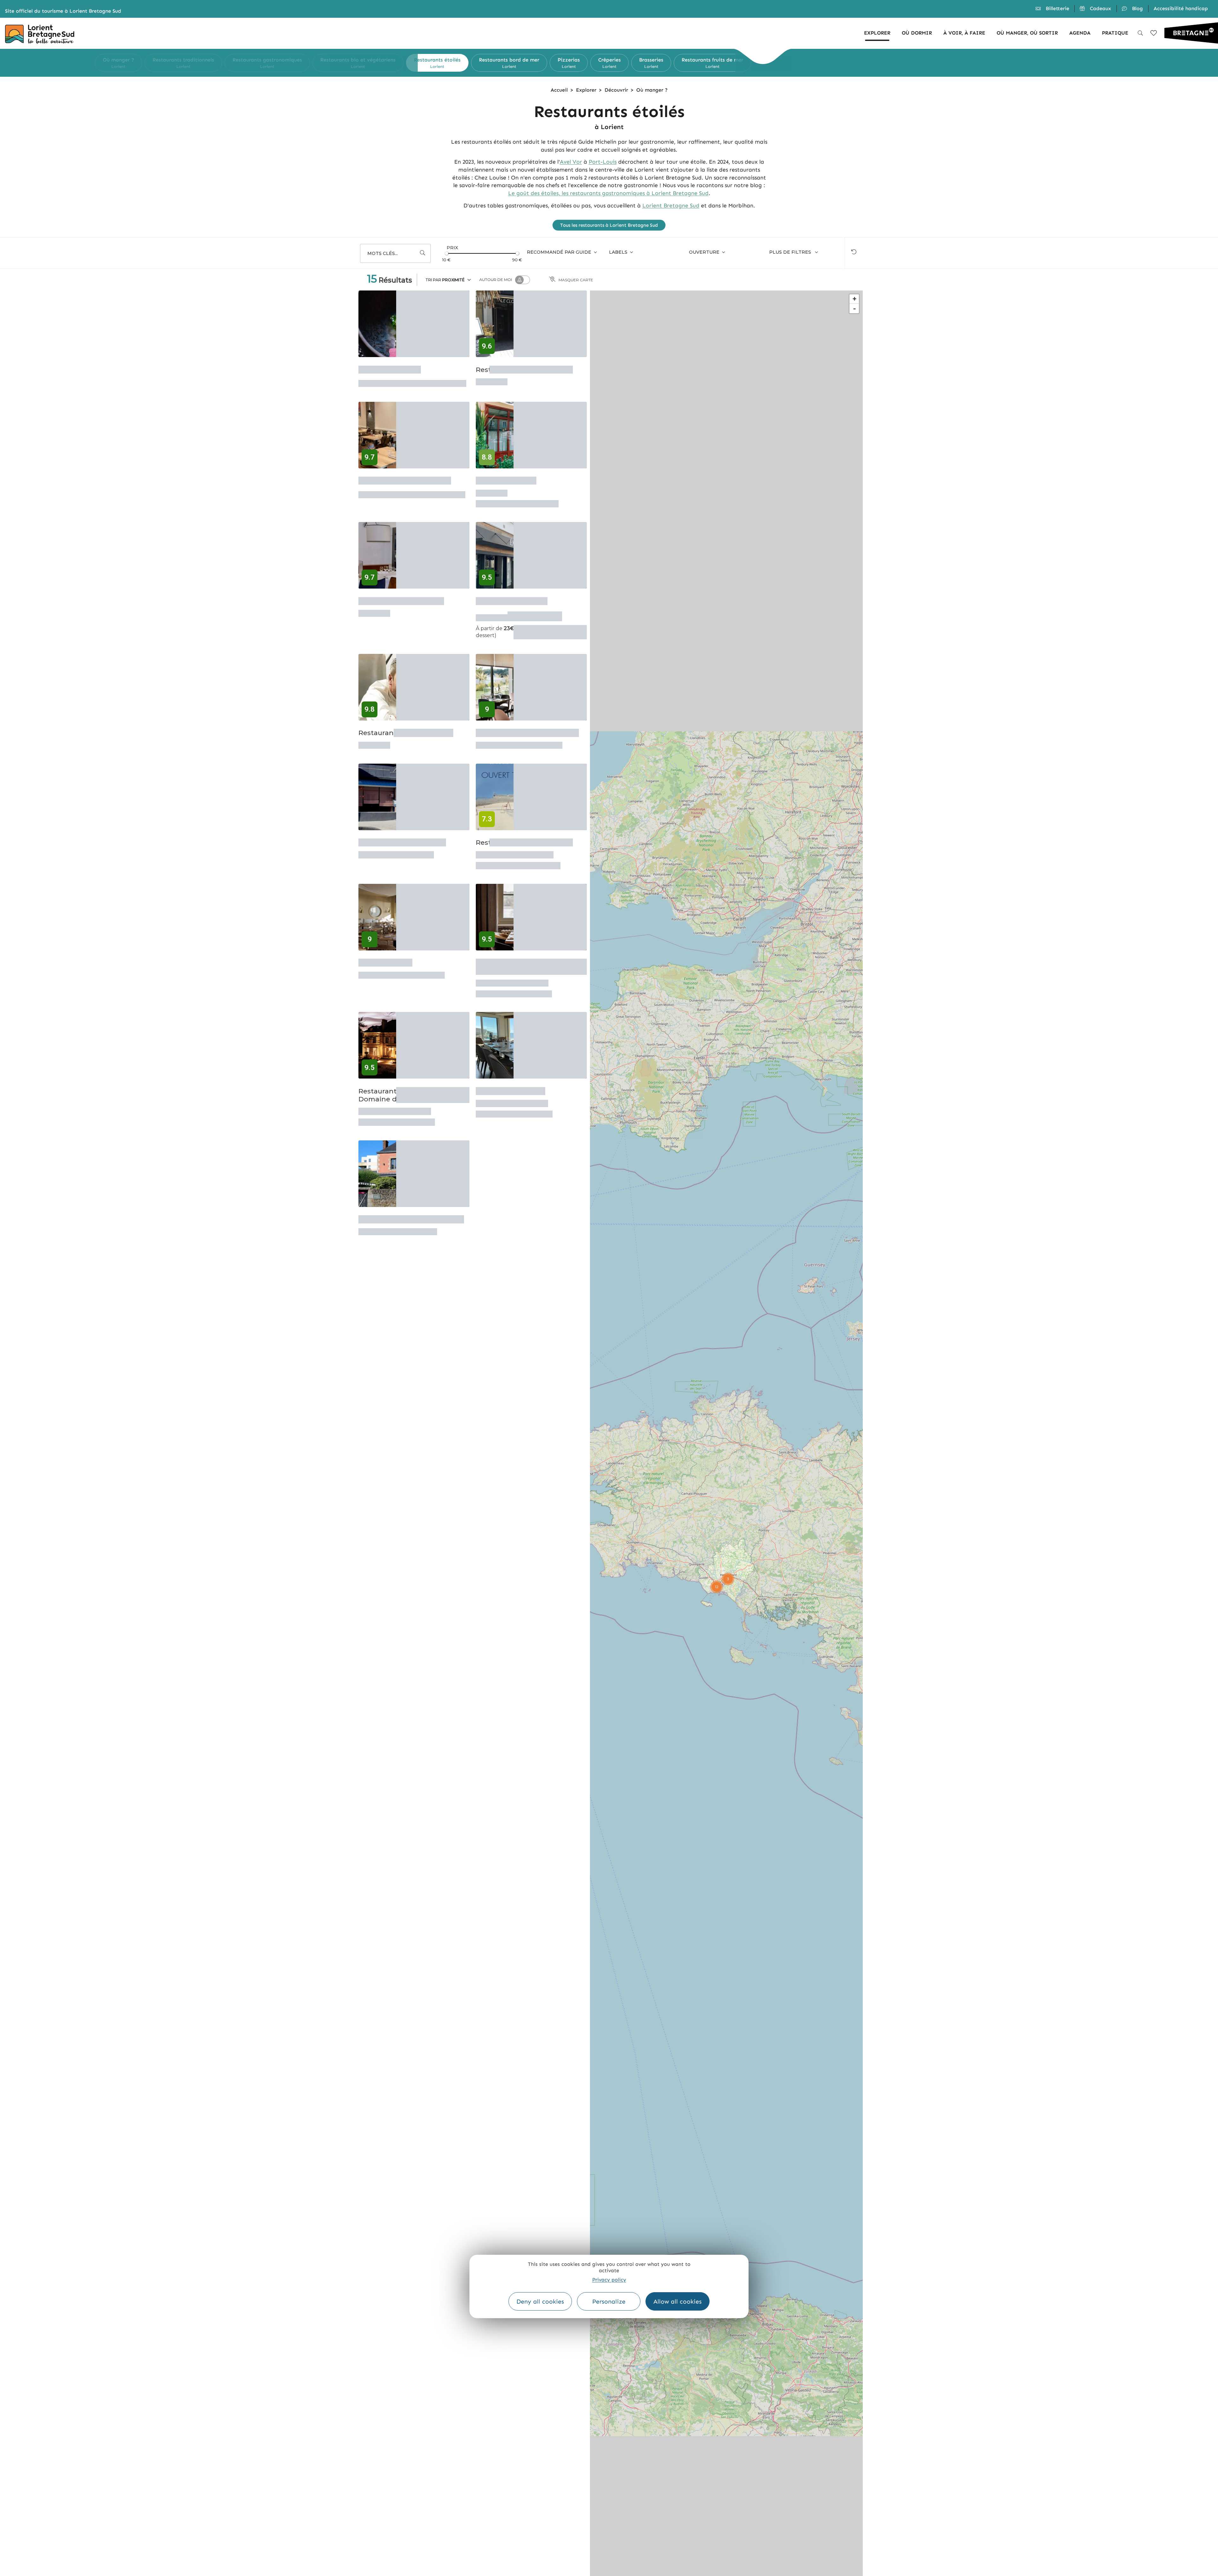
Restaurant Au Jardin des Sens (411, 1191)
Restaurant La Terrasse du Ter (527, 727)
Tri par (445, 280)
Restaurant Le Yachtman (401, 596)
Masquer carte (576, 280)
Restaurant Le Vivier (511, 1068)
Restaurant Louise (390, 367)
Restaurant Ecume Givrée (402, 832)
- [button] (855, 308)
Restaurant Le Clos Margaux (524, 367)
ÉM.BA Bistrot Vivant (512, 596)
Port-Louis (603, 162)
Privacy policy (609, 2280)
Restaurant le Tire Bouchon (406, 727)
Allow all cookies (678, 2302)
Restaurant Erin (385, 946)
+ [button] (855, 299)
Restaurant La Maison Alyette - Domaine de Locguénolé (529, 950)
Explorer (586, 90)
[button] (412, 63)
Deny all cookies (540, 2302)
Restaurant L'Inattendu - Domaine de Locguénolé (401, 1072)
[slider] (447, 253)
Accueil (559, 90)
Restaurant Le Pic (506, 482)
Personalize (609, 2302)
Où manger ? (652, 90)
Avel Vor (571, 162)
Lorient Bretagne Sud (671, 205)
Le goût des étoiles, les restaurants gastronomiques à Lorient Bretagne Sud (608, 193)
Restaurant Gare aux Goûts (405, 482)
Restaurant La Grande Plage (524, 832)
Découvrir (616, 90)
